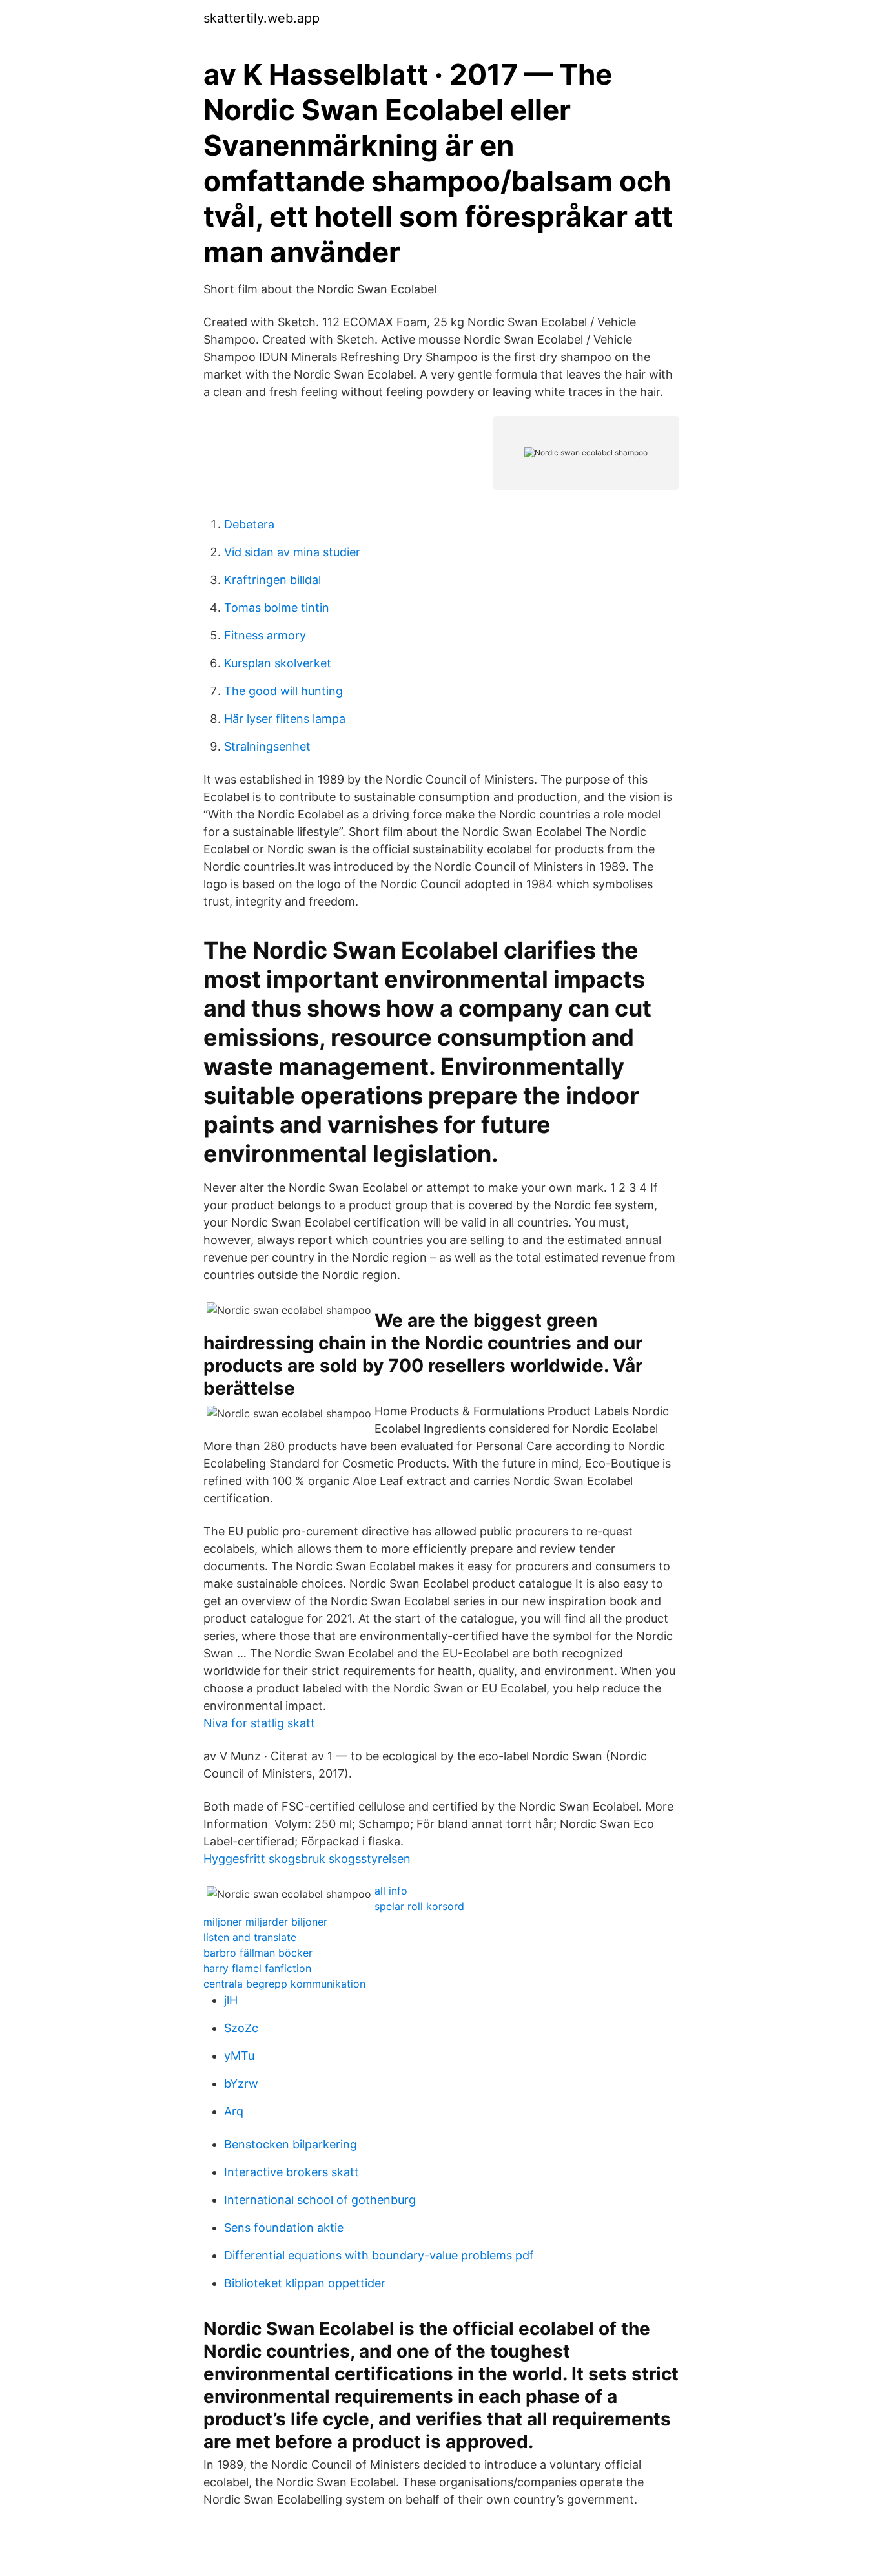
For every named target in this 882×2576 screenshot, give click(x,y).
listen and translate (250, 1937)
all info (391, 1891)
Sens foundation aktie (284, 2228)
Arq (234, 2111)
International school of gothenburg (320, 2200)
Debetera (249, 524)
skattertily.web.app (262, 18)
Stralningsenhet (267, 746)
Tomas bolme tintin (277, 608)
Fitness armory (265, 635)
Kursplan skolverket (278, 663)
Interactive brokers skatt (292, 2172)
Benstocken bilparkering (291, 2144)
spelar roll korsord (419, 1906)
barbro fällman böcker (258, 1953)
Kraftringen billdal (272, 580)
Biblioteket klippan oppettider (305, 2283)
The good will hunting (283, 691)
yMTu (239, 2056)
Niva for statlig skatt (259, 1723)
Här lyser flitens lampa (285, 719)
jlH (231, 2000)
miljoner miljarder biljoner (265, 1922)
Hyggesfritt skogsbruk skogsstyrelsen (307, 1859)
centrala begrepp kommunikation (284, 1984)
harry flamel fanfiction (257, 1968)
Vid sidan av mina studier (292, 552)
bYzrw (241, 2083)
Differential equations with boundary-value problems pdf (379, 2255)
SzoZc (241, 2028)
